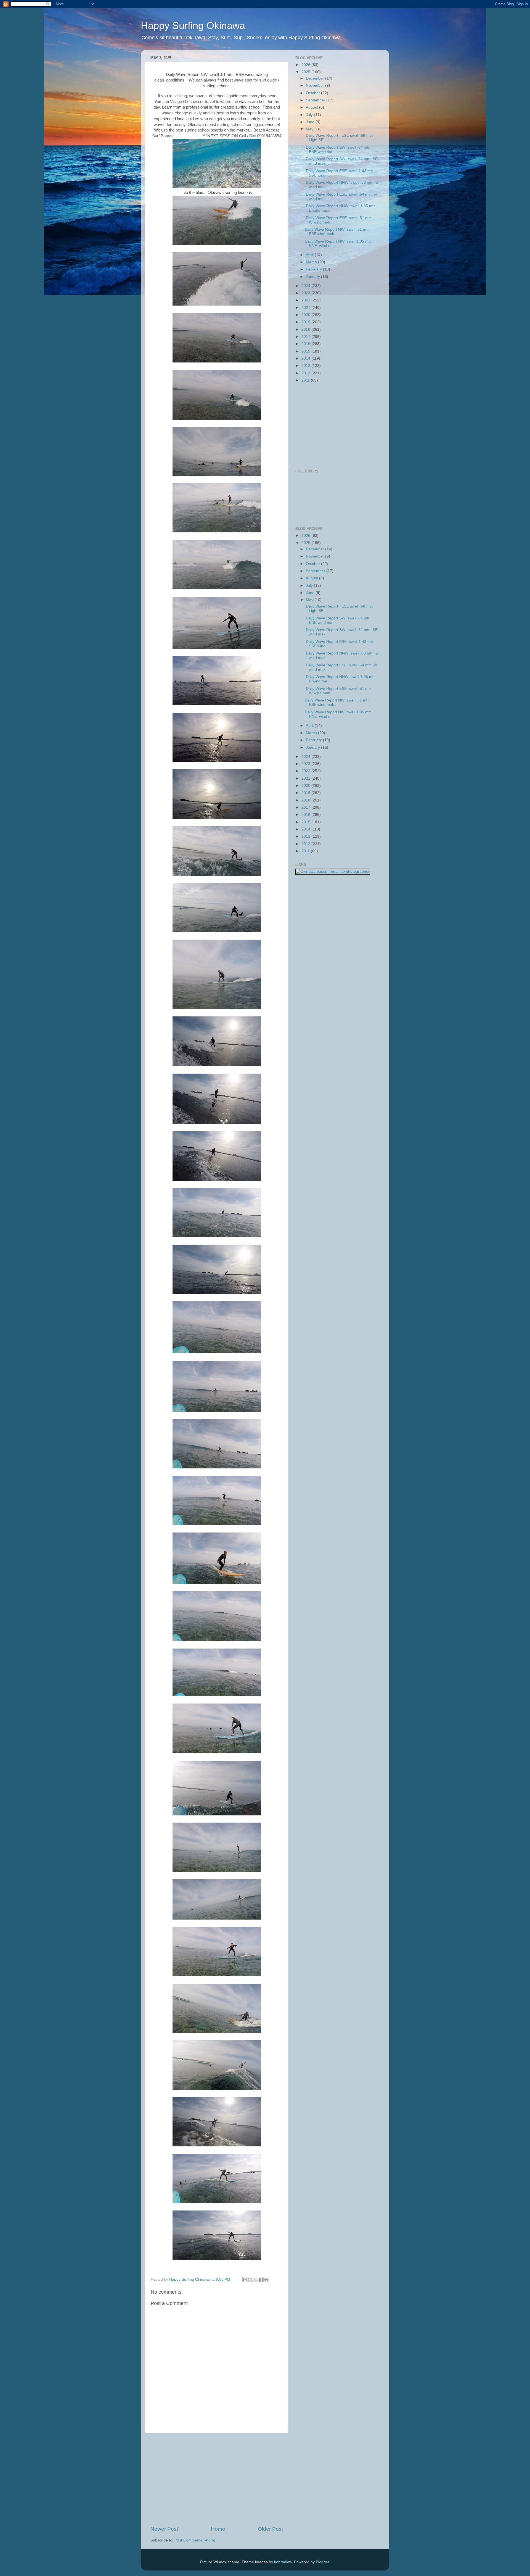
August (312, 107)
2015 (306, 351)
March (312, 262)
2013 (306, 366)
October (313, 93)
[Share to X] (256, 2280)
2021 (306, 308)
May (310, 129)
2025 (306, 72)
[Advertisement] (217, 2479)
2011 (306, 380)
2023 (306, 293)
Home (218, 2529)
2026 (306, 65)
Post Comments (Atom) (195, 2540)
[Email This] (245, 2280)
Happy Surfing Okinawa (193, 26)
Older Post (270, 2529)
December (316, 78)
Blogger (322, 2562)
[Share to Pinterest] (266, 2280)
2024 (306, 286)
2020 (306, 315)
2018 (306, 329)
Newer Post (164, 2529)
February (314, 269)
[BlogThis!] (250, 2280)
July (310, 115)
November (316, 86)
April (310, 255)
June (311, 122)
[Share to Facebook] (261, 2280)
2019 (306, 322)
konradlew (283, 2562)
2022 (306, 300)
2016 (306, 344)
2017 (306, 337)
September (316, 100)
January (313, 277)
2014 (306, 358)
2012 (306, 373)
